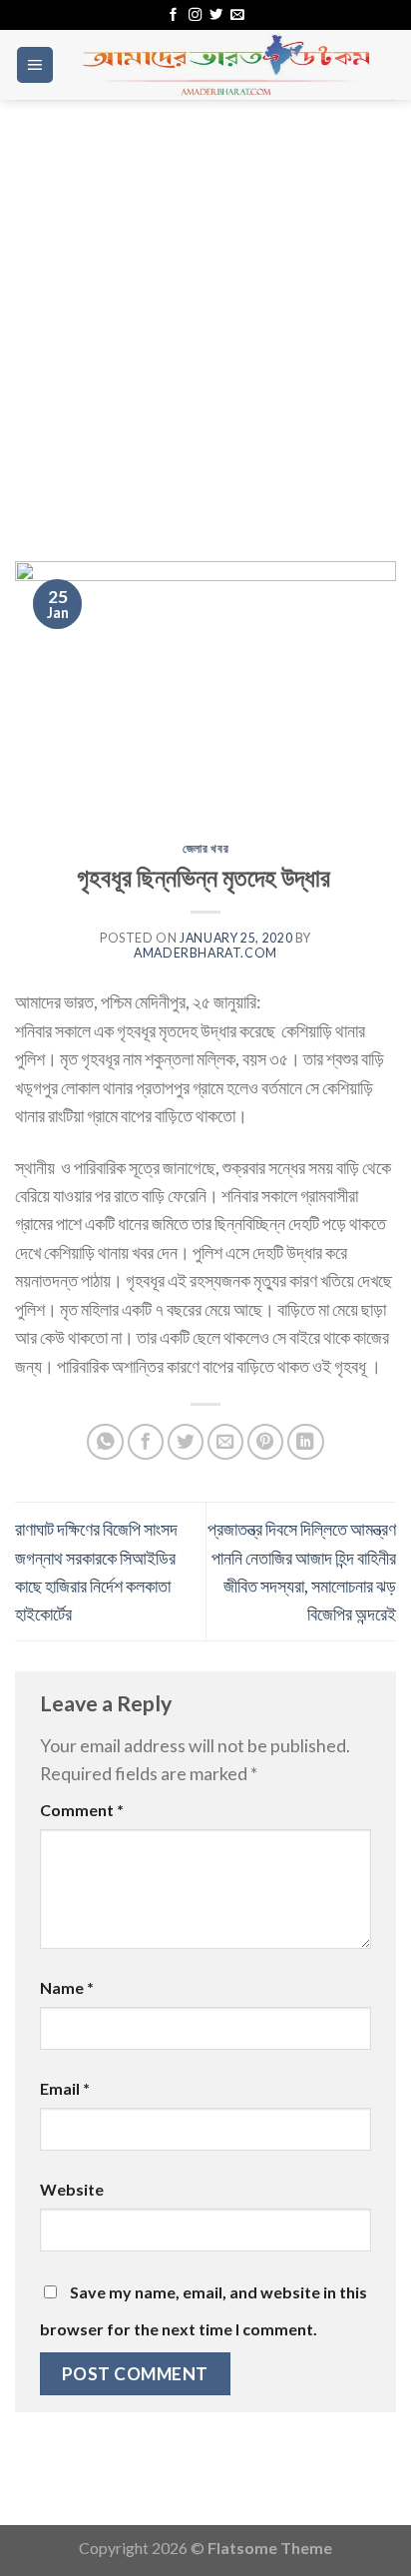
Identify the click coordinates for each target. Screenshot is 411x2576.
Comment (82, 1810)
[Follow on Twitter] (216, 15)
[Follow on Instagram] (195, 15)
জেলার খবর (205, 848)
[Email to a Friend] (226, 1442)
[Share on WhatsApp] (105, 1442)
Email (65, 2088)
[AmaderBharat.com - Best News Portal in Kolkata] (225, 65)
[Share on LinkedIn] (306, 1442)
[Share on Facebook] (146, 1442)
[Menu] (35, 65)
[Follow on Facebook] (173, 15)
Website (72, 2189)
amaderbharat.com (205, 953)
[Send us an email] (237, 15)
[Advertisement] (205, 316)
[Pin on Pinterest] (266, 1442)
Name (67, 1987)
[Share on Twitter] (186, 1442)
